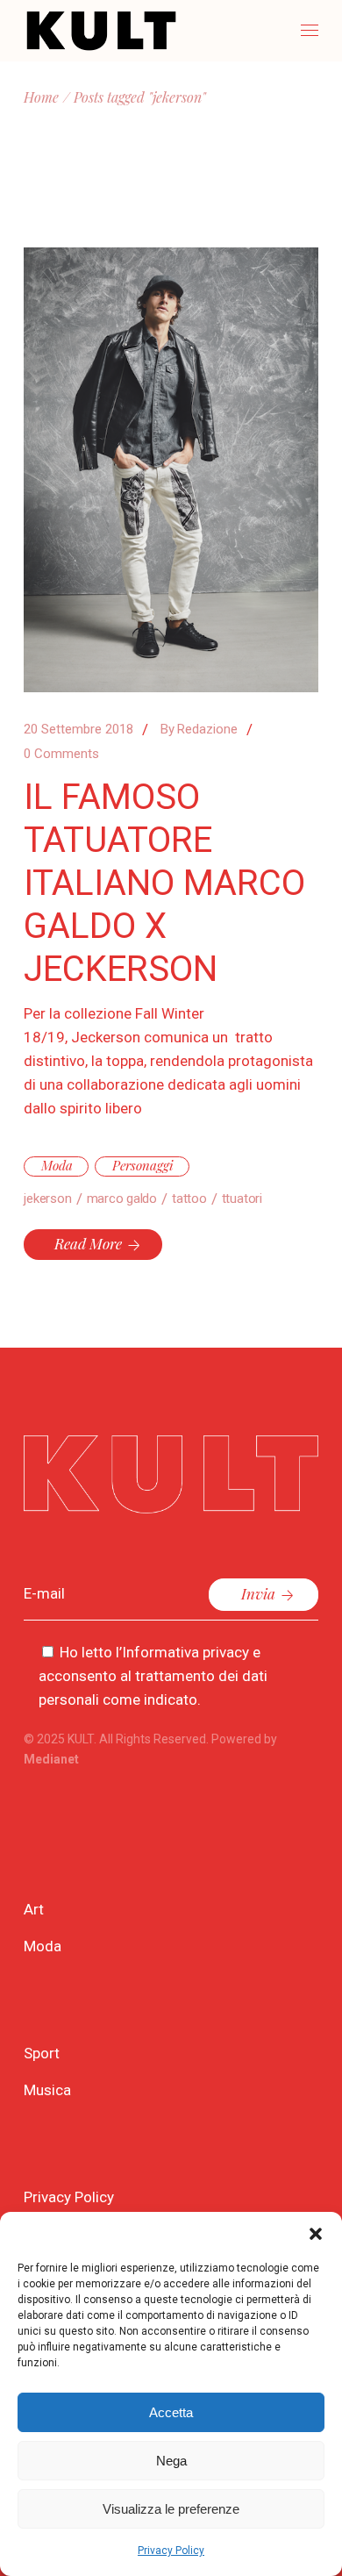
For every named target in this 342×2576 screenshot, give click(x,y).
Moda (57, 1165)
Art (34, 1909)
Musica (47, 2090)
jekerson (47, 1199)
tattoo (189, 1199)
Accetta (171, 2412)
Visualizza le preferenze (171, 2509)
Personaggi (143, 1165)
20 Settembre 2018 (78, 729)
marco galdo (122, 1199)
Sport (42, 2053)
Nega (171, 2461)
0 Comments (61, 754)
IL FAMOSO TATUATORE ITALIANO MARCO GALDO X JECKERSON (164, 883)
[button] (316, 2234)
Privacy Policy (171, 2551)
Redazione (199, 729)
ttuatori (242, 1199)
